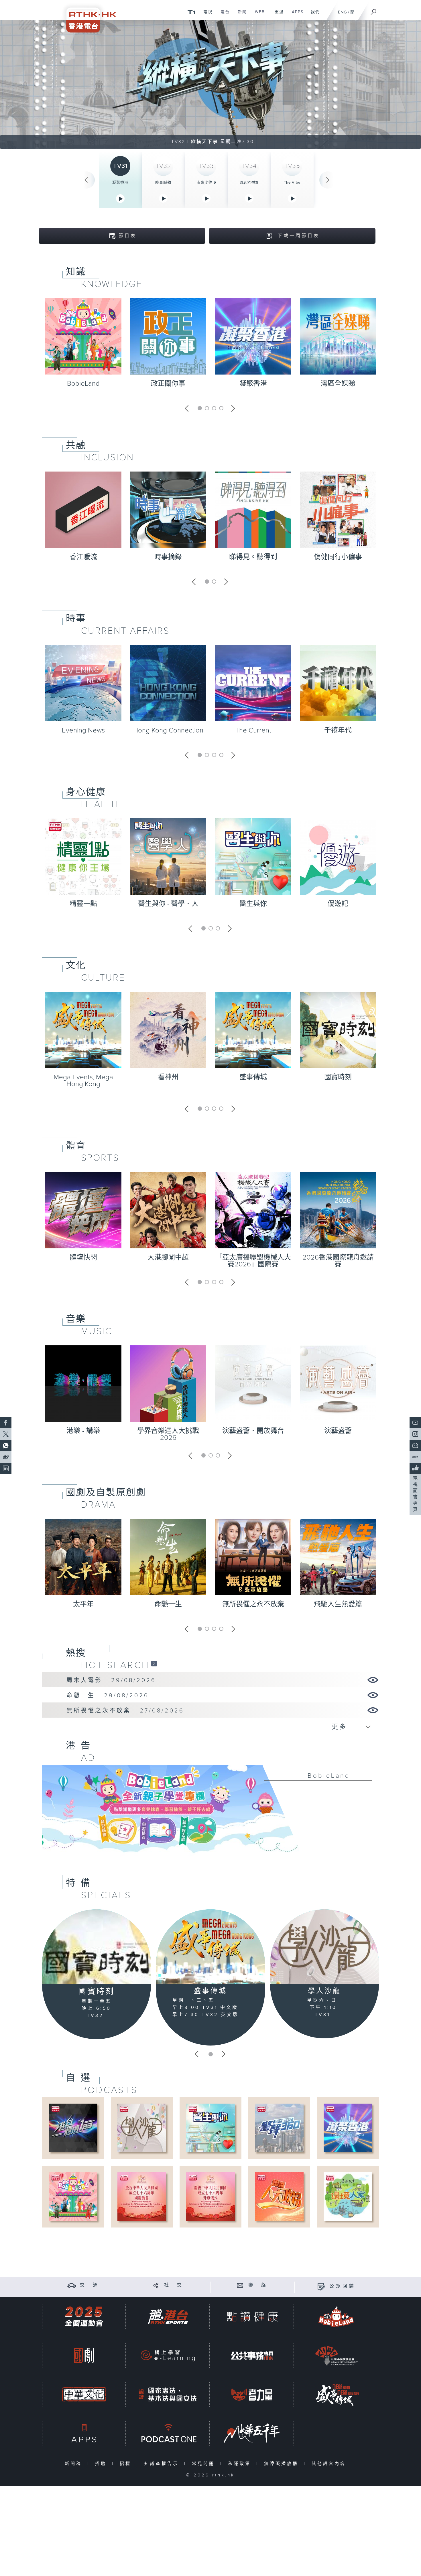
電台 (223, 15)
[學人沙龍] (324, 1947)
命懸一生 (168, 1604)
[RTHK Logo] (87, 16)
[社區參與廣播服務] (336, 2356)
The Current (253, 730)
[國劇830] (84, 2356)
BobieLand (83, 384)
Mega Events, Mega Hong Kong (83, 1081)
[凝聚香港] (348, 2128)
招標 (127, 2464)
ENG (342, 12)
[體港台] (168, 2317)
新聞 (240, 15)
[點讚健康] (252, 2317)
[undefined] (191, 12)
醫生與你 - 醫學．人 (168, 904)
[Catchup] (154, 1663)
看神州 (168, 1077)
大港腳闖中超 (168, 1258)
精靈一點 (83, 904)
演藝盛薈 (338, 1431)
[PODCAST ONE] (168, 2433)
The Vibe (292, 183)
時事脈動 (163, 183)
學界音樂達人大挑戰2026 (168, 1434)
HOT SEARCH (115, 1665)
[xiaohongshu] (415, 1457)
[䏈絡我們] (240, 2285)
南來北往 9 (206, 183)
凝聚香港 (120, 183)
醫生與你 (253, 904)
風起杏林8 (249, 183)
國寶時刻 (338, 1077)
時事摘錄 (168, 557)
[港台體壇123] (73, 2128)
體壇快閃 (83, 1258)
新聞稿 (75, 2464)
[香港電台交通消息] (72, 2285)
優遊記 (338, 904)
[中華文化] (84, 2394)
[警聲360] (279, 2128)
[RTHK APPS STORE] (84, 2433)
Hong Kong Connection (168, 730)
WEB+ (259, 15)
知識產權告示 (163, 2464)
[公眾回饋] (321, 2286)
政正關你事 (168, 384)
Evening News (83, 730)
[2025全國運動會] (84, 2317)
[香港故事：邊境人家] (348, 2196)
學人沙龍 (324, 1991)
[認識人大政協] (279, 2196)
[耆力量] (252, 2394)
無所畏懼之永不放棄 (253, 1604)
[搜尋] (374, 10)
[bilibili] (415, 1446)
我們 (313, 15)
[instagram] (415, 1434)
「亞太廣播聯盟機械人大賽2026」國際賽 (253, 1261)
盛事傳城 (253, 1077)
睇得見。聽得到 (253, 557)
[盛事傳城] (210, 1947)
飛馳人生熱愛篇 (338, 1604)
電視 (206, 15)
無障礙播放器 (283, 2464)
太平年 (83, 1604)
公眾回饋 (343, 2286)
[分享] (156, 2285)
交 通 (90, 2285)
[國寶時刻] (97, 1947)
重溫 (277, 15)
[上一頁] (86, 180)
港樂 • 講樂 (83, 1431)
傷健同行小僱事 (338, 557)
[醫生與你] (210, 2128)
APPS (296, 15)
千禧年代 (338, 730)
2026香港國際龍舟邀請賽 (338, 1261)
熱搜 (76, 1653)
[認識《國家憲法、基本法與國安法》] (168, 2394)
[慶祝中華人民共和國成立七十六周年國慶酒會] (142, 2196)
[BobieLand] (210, 1813)
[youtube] (415, 1423)
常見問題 (205, 2464)
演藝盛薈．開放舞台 (253, 1431)
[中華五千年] (252, 2433)
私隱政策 (241, 2464)
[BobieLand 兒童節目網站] (336, 2317)
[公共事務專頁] (252, 2356)
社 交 (174, 2285)
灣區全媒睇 (338, 384)
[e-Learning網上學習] (168, 2356)
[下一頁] (328, 180)
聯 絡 (258, 2285)
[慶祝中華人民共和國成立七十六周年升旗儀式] (210, 2196)
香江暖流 (83, 557)
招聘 (102, 2464)
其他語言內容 (330, 2464)
